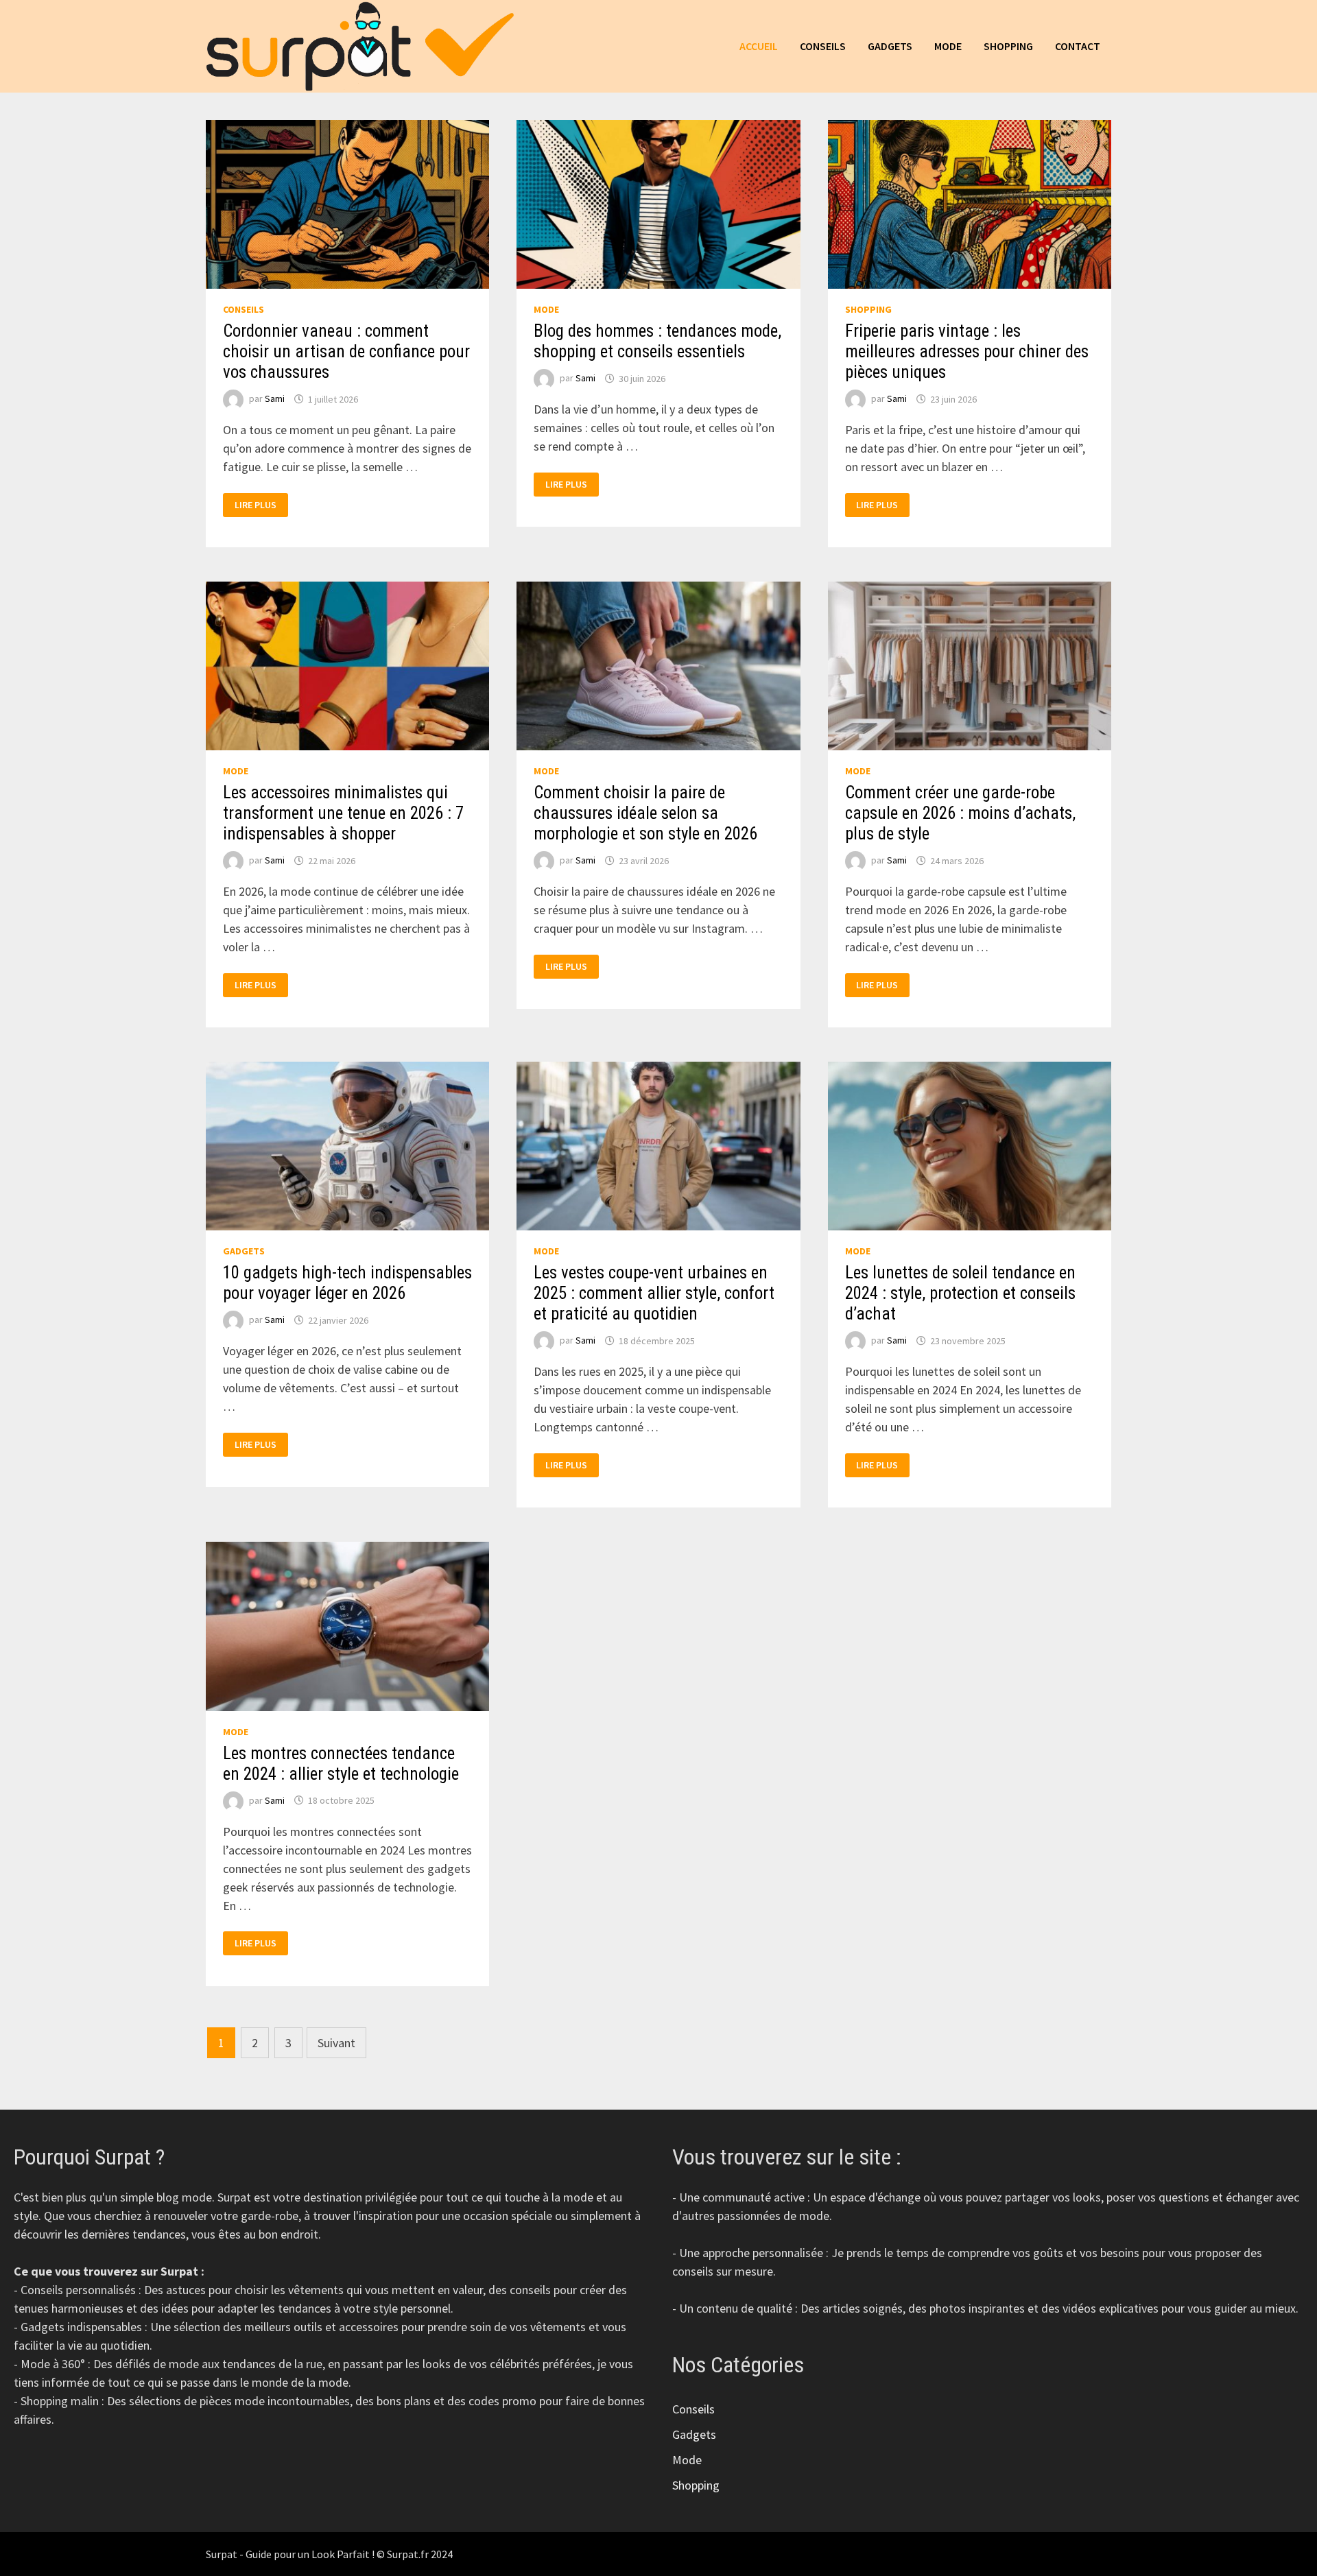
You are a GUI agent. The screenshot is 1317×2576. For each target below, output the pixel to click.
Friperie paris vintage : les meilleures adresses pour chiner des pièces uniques (967, 351)
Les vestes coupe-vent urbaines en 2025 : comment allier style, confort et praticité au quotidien (654, 1293)
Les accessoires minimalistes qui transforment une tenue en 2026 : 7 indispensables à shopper (343, 813)
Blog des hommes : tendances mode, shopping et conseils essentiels (657, 341)
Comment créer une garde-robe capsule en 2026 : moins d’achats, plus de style (960, 813)
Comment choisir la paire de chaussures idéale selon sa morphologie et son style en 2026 (645, 813)
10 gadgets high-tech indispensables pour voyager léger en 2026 (347, 1283)
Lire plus (261, 505)
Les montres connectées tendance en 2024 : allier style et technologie (341, 1764)
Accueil (759, 46)
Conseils (823, 46)
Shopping (1008, 46)
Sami (275, 399)
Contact (1078, 46)
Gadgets (890, 46)
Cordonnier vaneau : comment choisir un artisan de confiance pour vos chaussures (346, 351)
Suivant (336, 2043)
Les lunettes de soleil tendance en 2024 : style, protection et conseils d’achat (960, 1293)
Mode (948, 46)
